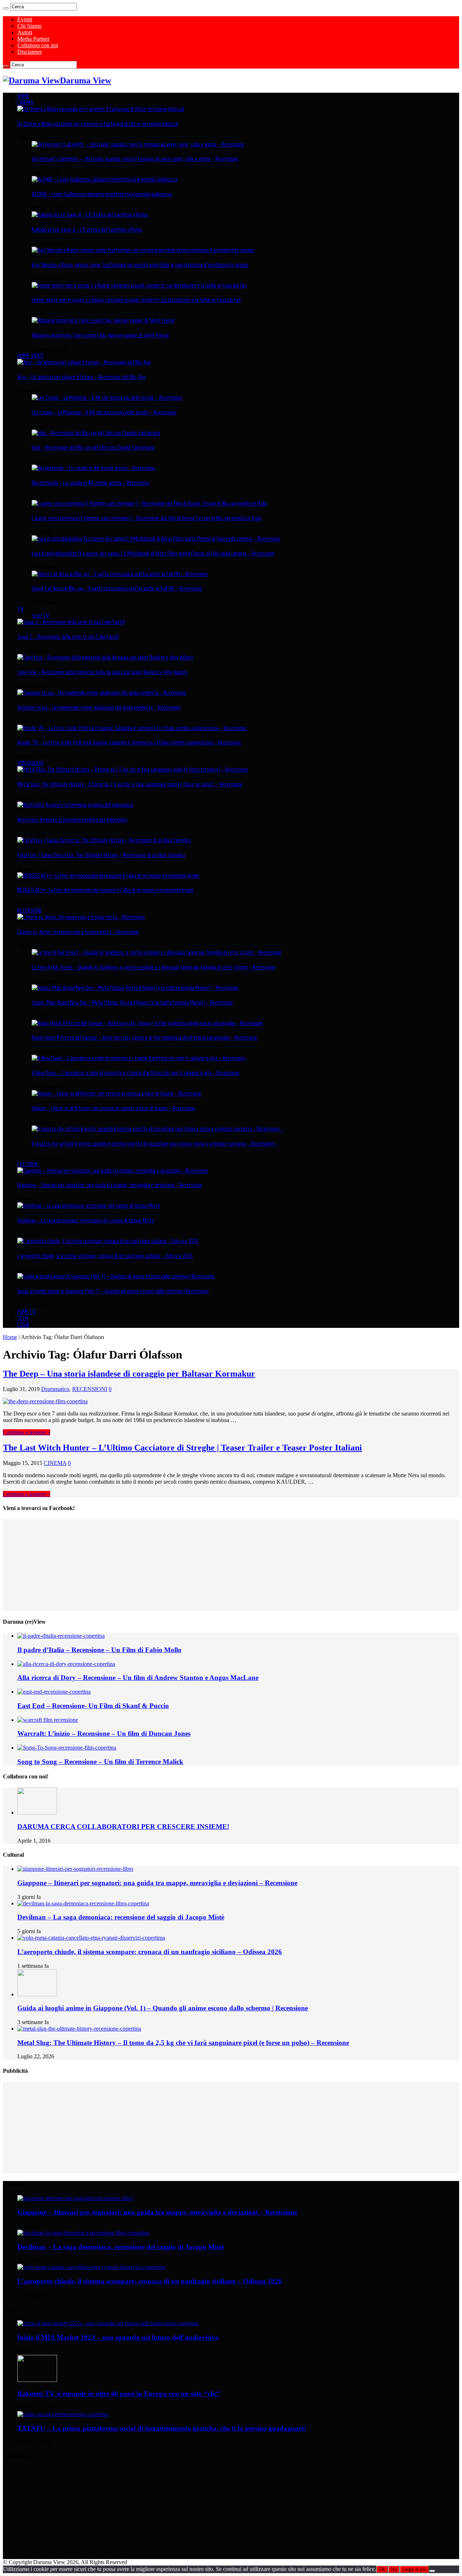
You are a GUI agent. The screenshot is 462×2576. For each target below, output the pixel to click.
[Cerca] (6, 8)
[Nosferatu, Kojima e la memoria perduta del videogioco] (75, 805)
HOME (23, 96)
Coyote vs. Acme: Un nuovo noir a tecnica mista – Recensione (78, 932)
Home (10, 1337)
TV (20, 609)
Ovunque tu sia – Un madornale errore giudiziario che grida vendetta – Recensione (99, 707)
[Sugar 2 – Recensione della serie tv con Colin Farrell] (71, 622)
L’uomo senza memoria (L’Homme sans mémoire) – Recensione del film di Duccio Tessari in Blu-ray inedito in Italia (147, 518)
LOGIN (23, 1325)
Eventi (25, 19)
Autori (25, 32)
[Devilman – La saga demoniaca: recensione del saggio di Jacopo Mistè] (89, 1206)
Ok (382, 2569)
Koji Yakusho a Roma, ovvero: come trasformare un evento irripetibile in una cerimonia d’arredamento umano (140, 265)
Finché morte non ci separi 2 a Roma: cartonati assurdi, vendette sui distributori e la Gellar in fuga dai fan (136, 300)
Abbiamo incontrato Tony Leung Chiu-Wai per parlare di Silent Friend (100, 335)
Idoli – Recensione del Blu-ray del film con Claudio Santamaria (93, 447)
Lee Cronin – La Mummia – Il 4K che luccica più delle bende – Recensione (104, 412)
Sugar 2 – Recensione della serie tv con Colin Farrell (68, 637)
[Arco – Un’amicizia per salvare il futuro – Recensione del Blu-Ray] (84, 362)
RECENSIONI (29, 910)
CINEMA (25, 102)
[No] (432, 2571)
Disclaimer (30, 52)
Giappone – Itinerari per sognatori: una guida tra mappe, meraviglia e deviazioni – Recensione (110, 1185)
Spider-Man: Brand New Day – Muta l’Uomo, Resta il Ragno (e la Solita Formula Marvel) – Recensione (132, 1002)
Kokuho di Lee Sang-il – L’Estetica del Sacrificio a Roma (87, 229)
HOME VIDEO (30, 356)
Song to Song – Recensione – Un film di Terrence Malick (100, 1762)
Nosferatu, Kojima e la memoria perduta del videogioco (72, 820)
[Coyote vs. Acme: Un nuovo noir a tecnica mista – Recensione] (81, 917)
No (394, 2569)
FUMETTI (27, 1312)
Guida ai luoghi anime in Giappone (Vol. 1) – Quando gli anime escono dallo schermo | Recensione (113, 1291)
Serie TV (40, 615)
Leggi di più (414, 2569)
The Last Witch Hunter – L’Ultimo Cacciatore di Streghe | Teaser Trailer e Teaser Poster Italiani (182, 1448)
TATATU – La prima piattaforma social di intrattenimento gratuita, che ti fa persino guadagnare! (162, 2428)
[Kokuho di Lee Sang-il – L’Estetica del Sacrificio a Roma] (90, 215)
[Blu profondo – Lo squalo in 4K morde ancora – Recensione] (94, 468)
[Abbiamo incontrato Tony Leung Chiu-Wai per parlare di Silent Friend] (103, 320)
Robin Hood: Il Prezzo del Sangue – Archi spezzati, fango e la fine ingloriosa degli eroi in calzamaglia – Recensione (145, 1037)
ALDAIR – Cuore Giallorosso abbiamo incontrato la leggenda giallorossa (102, 194)
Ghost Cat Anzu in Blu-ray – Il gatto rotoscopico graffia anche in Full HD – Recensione (117, 588)
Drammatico (55, 1389)
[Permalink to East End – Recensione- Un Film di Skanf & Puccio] (54, 1692)
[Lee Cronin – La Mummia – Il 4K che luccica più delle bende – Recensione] (107, 398)
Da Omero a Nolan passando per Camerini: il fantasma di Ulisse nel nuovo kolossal (98, 124)
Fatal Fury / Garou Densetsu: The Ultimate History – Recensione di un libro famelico (101, 855)
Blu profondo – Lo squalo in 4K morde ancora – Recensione (91, 483)
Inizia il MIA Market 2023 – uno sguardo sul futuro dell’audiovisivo (118, 2337)
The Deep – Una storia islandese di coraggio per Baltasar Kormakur (129, 1374)
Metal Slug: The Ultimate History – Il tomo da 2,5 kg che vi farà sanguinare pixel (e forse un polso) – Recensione (130, 784)
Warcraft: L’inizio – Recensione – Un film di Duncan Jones (104, 1734)
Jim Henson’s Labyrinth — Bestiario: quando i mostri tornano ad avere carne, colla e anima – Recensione (135, 159)
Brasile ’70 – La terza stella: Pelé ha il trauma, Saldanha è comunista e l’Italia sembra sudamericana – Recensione (129, 742)
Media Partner (33, 39)
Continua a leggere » (27, 1432)
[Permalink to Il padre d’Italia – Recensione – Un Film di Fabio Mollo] (61, 1636)
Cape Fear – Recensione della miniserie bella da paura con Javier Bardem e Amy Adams (103, 672)
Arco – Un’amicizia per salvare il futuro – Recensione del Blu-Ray (81, 377)
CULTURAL (28, 1164)
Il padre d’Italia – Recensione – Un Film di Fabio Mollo (99, 1650)
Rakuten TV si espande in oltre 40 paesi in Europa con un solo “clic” (119, 2394)
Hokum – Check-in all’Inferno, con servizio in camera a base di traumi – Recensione (114, 1108)
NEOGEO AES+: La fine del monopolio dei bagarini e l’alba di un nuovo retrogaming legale (106, 890)
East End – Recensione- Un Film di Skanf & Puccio (93, 1706)
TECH (23, 1318)
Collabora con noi (38, 45)
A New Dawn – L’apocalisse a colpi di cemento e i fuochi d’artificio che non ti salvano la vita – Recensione (136, 1073)
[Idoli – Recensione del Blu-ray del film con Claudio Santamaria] (96, 433)
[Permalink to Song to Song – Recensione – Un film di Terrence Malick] (67, 1748)
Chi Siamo (29, 26)
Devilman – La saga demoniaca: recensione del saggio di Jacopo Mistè (86, 1220)
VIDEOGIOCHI (30, 763)
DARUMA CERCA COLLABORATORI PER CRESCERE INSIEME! (123, 1827)
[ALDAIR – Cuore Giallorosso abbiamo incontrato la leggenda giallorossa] (105, 179)
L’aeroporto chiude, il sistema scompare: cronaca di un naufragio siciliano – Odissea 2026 (105, 1256)
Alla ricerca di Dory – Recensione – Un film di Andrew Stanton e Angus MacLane (138, 1678)
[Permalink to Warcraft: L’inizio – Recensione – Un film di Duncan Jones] (48, 1720)
